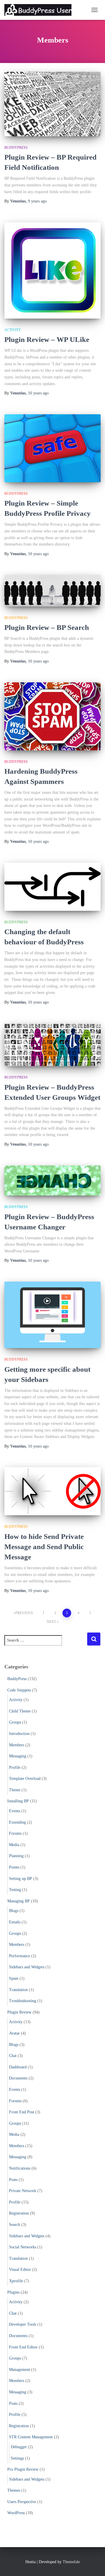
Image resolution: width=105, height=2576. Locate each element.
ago (37, 201)
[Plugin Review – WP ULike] (52, 270)
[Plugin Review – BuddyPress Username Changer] (52, 1181)
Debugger (19, 2447)
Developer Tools (23, 2324)
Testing (15, 1890)
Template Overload (25, 1779)
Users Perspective (22, 2502)
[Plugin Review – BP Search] (52, 590)
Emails (15, 1922)
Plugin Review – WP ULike (47, 339)
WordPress (16, 2513)
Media (14, 1845)
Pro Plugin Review (23, 2469)
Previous (24, 1613)
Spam (14, 1978)
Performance (20, 1956)
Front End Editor (23, 2347)
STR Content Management (31, 2437)
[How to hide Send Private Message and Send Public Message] (52, 1491)
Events (15, 1811)
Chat (13, 2056)
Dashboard (18, 2067)
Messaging (18, 1756)
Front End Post (22, 2112)
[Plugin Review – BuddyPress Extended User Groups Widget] (52, 1045)
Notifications (20, 2168)
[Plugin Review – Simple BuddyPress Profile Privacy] (52, 448)
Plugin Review (19, 2012)
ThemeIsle (71, 2562)
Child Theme (20, 1711)
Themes (14, 2490)
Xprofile (16, 2281)
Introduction (19, 1734)
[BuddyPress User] (40, 10)
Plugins (13, 2292)
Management (20, 2370)
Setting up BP (21, 1879)
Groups (15, 1722)
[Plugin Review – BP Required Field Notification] (52, 104)
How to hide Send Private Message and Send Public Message (44, 1547)
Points (14, 1867)
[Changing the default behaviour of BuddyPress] (52, 887)
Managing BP (19, 1901)
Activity (13, 330)
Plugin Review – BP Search (47, 627)
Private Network (23, 2191)
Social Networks (23, 2247)
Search (15, 2225)
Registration (19, 2213)
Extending (17, 1822)
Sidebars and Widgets (27, 1967)
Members (17, 1745)
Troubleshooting (23, 2001)
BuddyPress (16, 148)
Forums (15, 1833)
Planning (16, 1856)
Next (51, 1622)
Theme (15, 1790)
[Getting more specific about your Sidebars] (52, 1315)
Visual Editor (20, 2270)
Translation (18, 1990)
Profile (15, 1767)
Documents (18, 2078)
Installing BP (18, 1801)
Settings (17, 2458)
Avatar (14, 2033)
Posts (13, 2180)
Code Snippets (19, 1690)
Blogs (14, 1911)
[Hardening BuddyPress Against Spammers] (52, 716)
